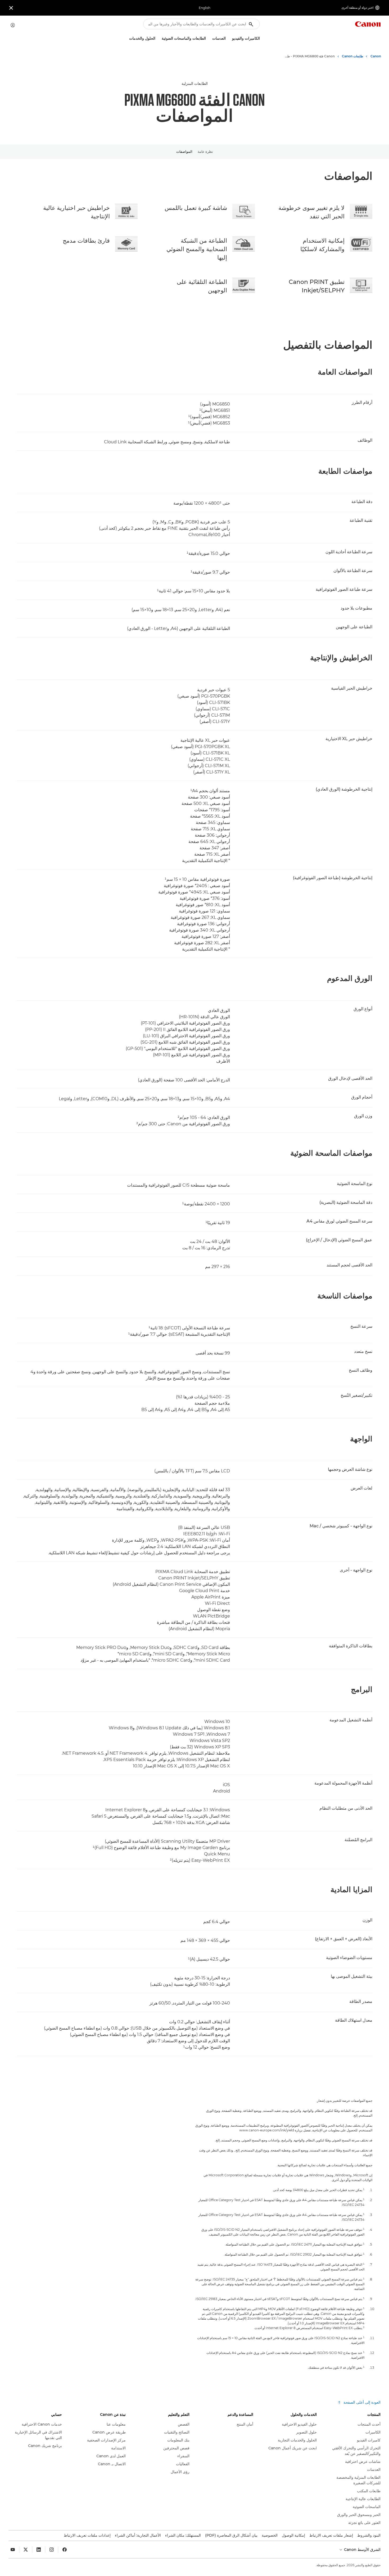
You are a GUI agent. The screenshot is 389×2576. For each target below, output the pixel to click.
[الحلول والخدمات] (127, 38)
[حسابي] (13, 25)
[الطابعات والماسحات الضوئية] (160, 38)
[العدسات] (210, 38)
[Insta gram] (52, 2550)
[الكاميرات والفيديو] (230, 38)
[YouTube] (13, 2550)
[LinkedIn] (39, 2550)
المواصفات (184, 151)
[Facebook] (65, 2550)
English (205, 8)
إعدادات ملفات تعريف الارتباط (87, 2535)
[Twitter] (26, 2550)
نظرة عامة (205, 151)
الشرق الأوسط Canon (362, 2550)
